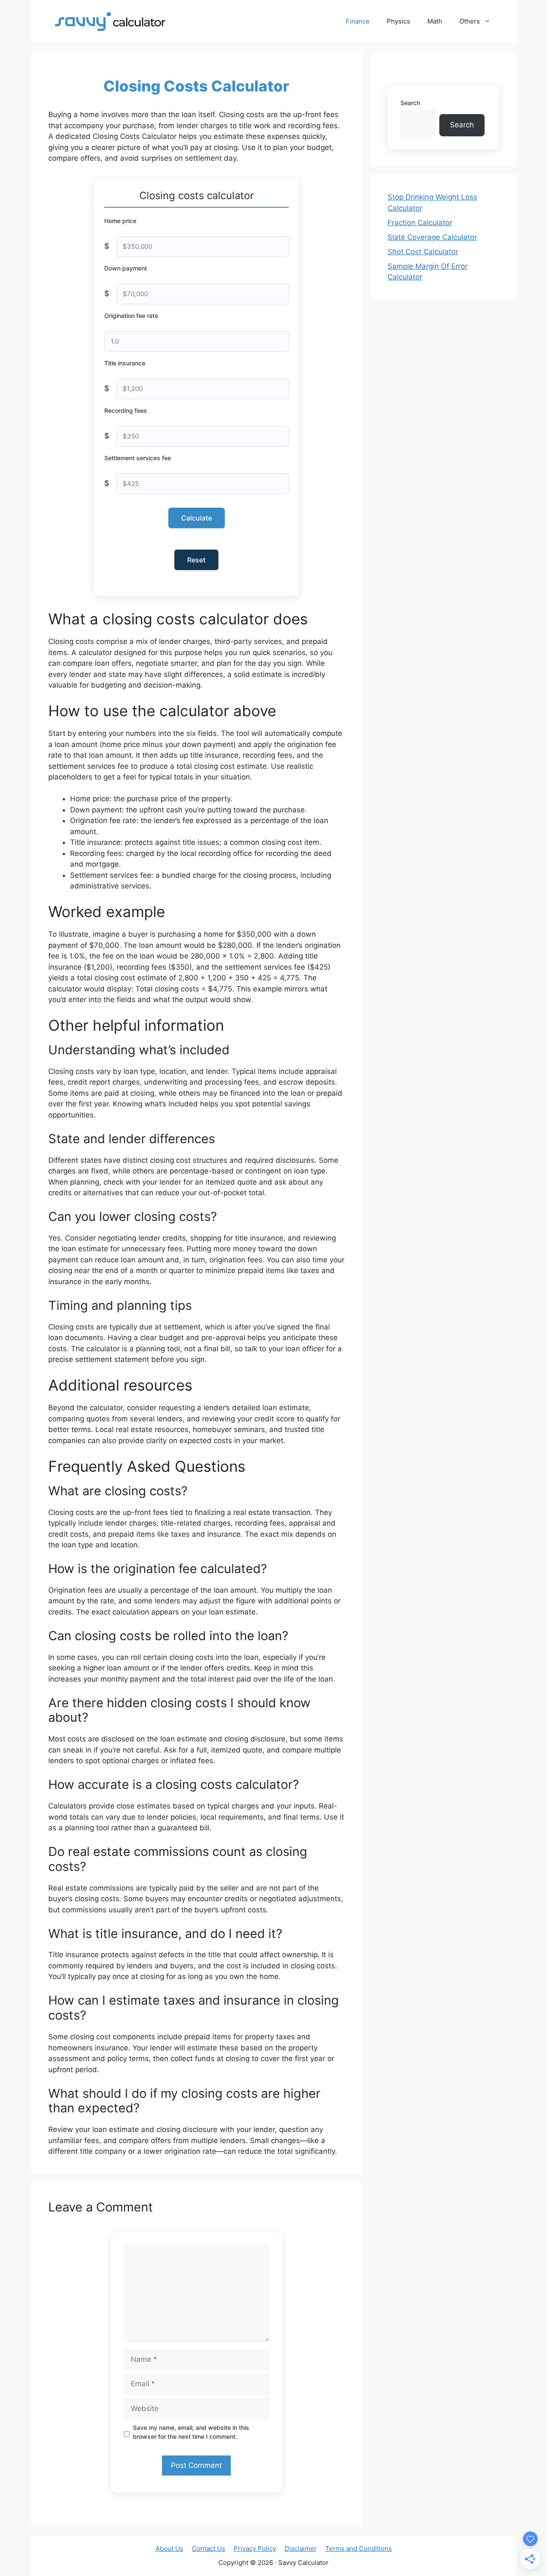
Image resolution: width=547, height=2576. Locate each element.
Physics (398, 21)
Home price (120, 221)
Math (435, 21)
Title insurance (125, 363)
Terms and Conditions (359, 2548)
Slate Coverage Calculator (432, 237)
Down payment (126, 268)
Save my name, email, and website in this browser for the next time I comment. (191, 2432)
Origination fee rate (131, 316)
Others (470, 21)
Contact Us (209, 2548)
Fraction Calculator (420, 223)
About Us (169, 2548)
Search (410, 103)
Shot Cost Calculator (423, 252)
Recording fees (126, 410)
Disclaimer (301, 2548)
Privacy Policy (255, 2548)
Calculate (197, 518)
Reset (196, 560)
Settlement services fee (138, 458)
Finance (358, 21)
